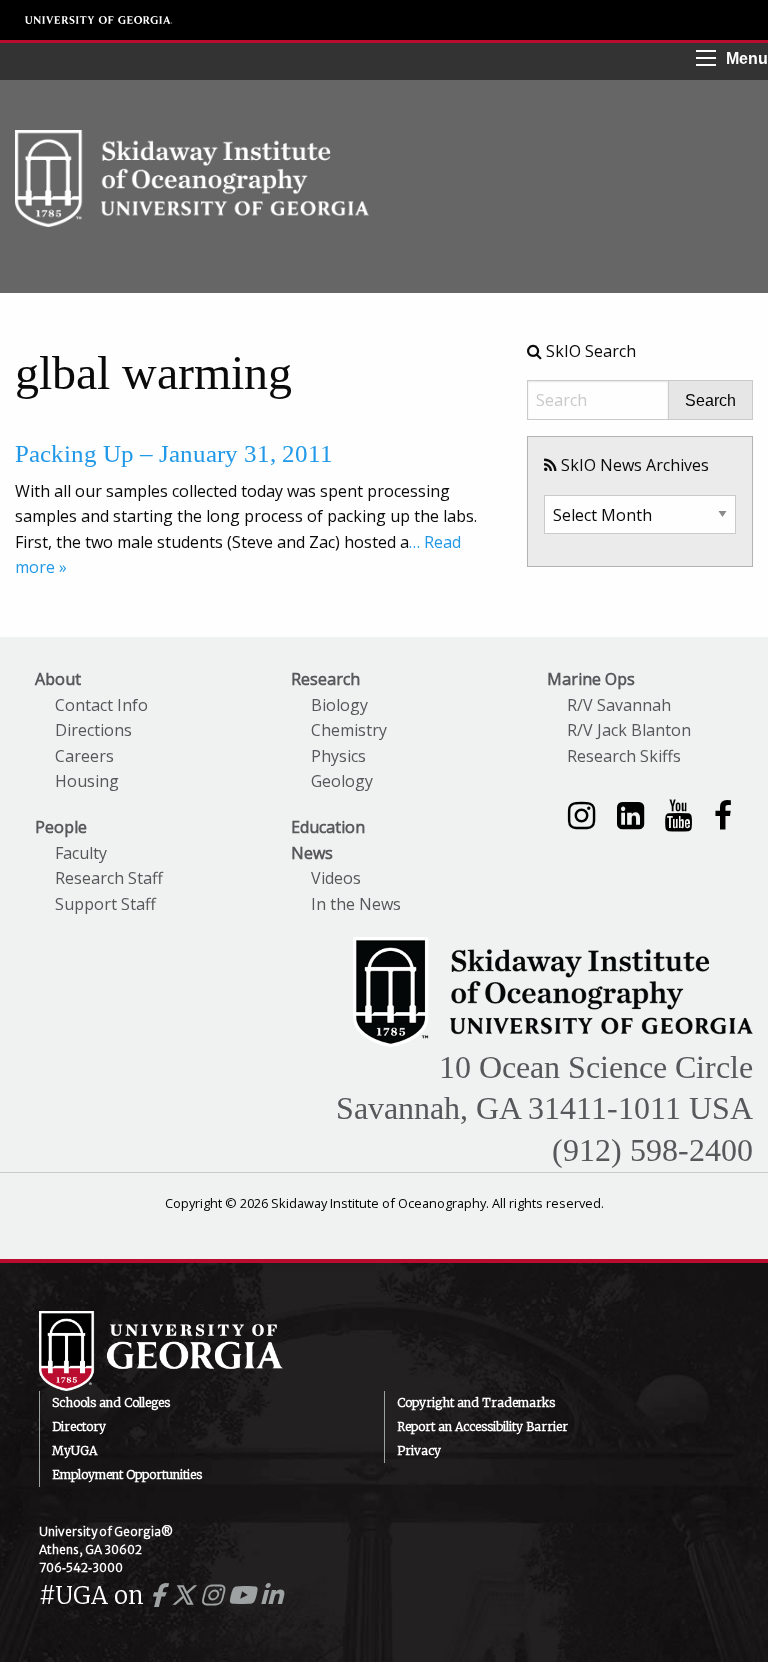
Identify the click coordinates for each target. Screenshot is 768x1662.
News (312, 853)
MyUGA (74, 1450)
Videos (336, 878)
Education (328, 827)
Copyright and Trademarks (476, 1402)
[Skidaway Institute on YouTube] (678, 814)
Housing (87, 781)
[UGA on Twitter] (186, 1595)
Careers (84, 756)
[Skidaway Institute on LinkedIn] (630, 814)
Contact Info (101, 705)
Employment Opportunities (127, 1474)
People (61, 827)
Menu (747, 58)
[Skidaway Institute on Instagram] (581, 814)
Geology (342, 781)
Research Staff (109, 878)
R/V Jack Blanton (629, 730)
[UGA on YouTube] (244, 1595)
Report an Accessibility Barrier (482, 1426)
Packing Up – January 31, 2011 (174, 453)
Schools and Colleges (111, 1402)
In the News (356, 904)
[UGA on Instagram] (214, 1595)
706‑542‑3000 (81, 1567)
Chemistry (349, 730)
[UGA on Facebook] (160, 1595)
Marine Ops (591, 679)
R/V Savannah (619, 705)
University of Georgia (99, 20)
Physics (338, 756)
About (58, 679)
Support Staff (105, 904)
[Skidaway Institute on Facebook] (723, 814)
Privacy (419, 1450)
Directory (79, 1426)
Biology (339, 705)
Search (710, 401)
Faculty (81, 853)
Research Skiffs (624, 756)
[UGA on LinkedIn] (271, 1595)
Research (325, 679)
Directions (93, 730)
